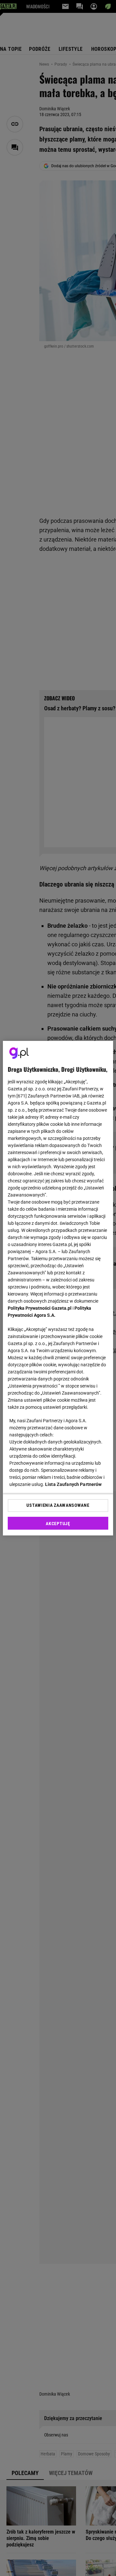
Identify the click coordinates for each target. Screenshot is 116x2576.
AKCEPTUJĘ (58, 1524)
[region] (58, 1288)
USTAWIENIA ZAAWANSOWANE (58, 1505)
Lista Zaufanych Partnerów (73, 1484)
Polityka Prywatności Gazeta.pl (40, 1308)
